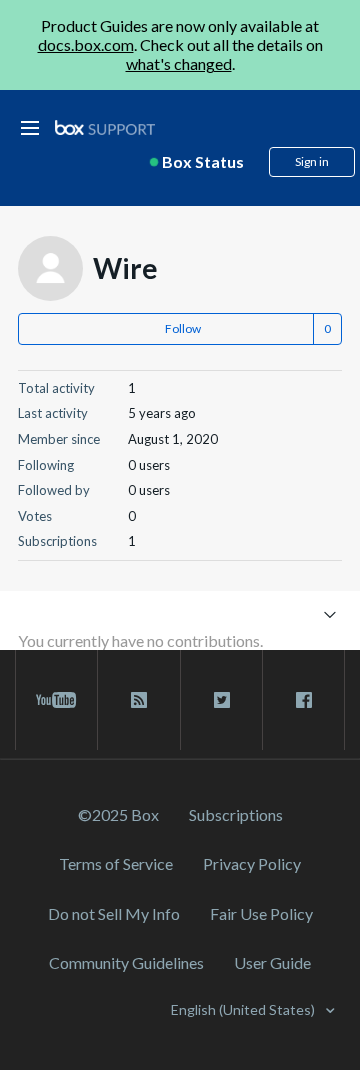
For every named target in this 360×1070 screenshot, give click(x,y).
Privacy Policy (252, 863)
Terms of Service (116, 863)
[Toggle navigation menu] (329, 613)
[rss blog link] (138, 700)
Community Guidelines (126, 962)
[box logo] (105, 127)
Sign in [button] (312, 161)
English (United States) (244, 1009)
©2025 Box (118, 814)
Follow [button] (183, 328)
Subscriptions (236, 814)
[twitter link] (221, 700)
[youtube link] (56, 700)
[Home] (105, 128)
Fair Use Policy (261, 913)
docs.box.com (86, 44)
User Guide (272, 962)
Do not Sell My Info (114, 913)
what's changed (179, 63)
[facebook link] (303, 700)
